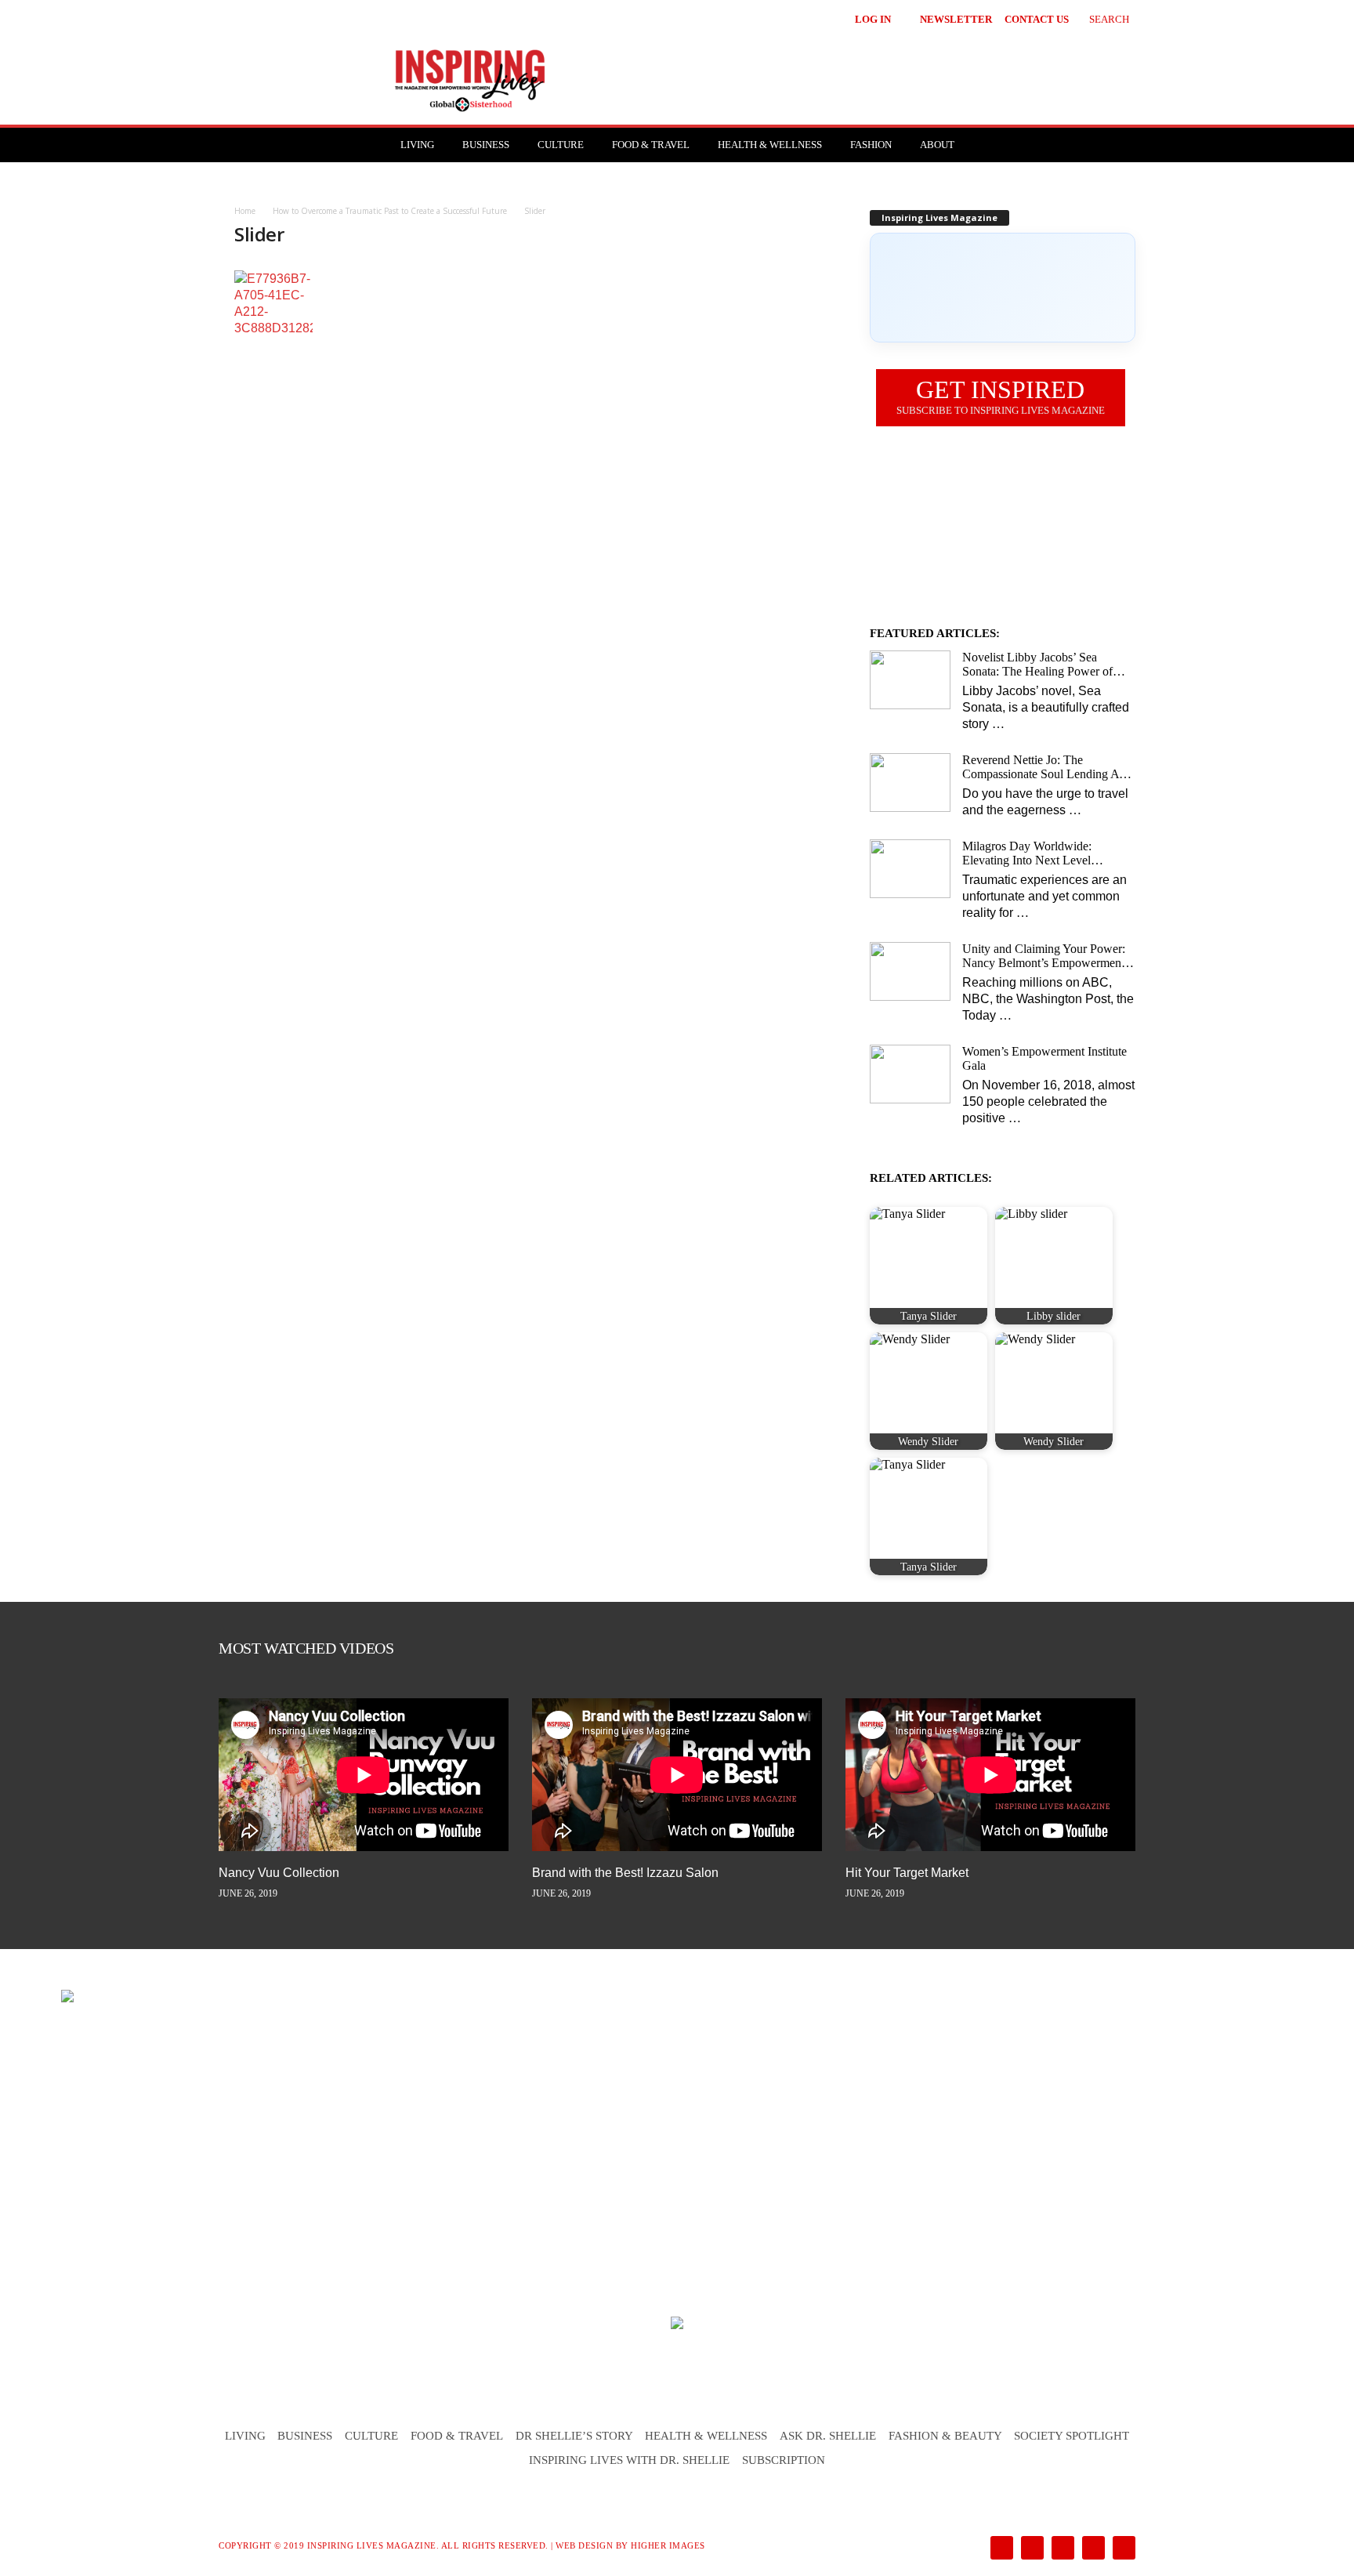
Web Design (584, 2545)
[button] (1097, 17)
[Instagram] (1031, 2549)
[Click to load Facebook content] (1003, 288)
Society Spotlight (1072, 2436)
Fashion (871, 145)
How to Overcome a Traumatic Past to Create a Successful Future (390, 211)
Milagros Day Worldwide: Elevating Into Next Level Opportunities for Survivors (1030, 853)
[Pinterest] (1061, 2549)
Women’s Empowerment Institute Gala (1044, 1058)
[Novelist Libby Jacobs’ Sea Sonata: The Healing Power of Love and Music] (910, 680)
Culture (561, 145)
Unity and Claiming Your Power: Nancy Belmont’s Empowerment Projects (1044, 956)
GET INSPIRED (1001, 396)
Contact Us (1037, 19)
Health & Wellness (770, 145)
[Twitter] (1092, 2549)
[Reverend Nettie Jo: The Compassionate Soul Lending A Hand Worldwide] (910, 783)
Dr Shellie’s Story (574, 2436)
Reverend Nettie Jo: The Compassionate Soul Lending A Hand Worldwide (1041, 767)
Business (486, 145)
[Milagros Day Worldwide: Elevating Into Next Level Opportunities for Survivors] (910, 869)
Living (417, 145)
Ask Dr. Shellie (828, 2436)
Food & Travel (651, 145)
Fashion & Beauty (945, 2436)
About (937, 145)
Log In (873, 19)
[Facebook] (1000, 2549)
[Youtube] (1121, 2549)
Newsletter (956, 19)
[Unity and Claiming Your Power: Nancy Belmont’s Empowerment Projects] (910, 971)
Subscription (784, 2460)
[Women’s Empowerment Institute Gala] (910, 1074)
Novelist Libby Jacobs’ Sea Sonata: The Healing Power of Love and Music (1037, 665)
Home (245, 211)
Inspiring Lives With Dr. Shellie (629, 2460)
